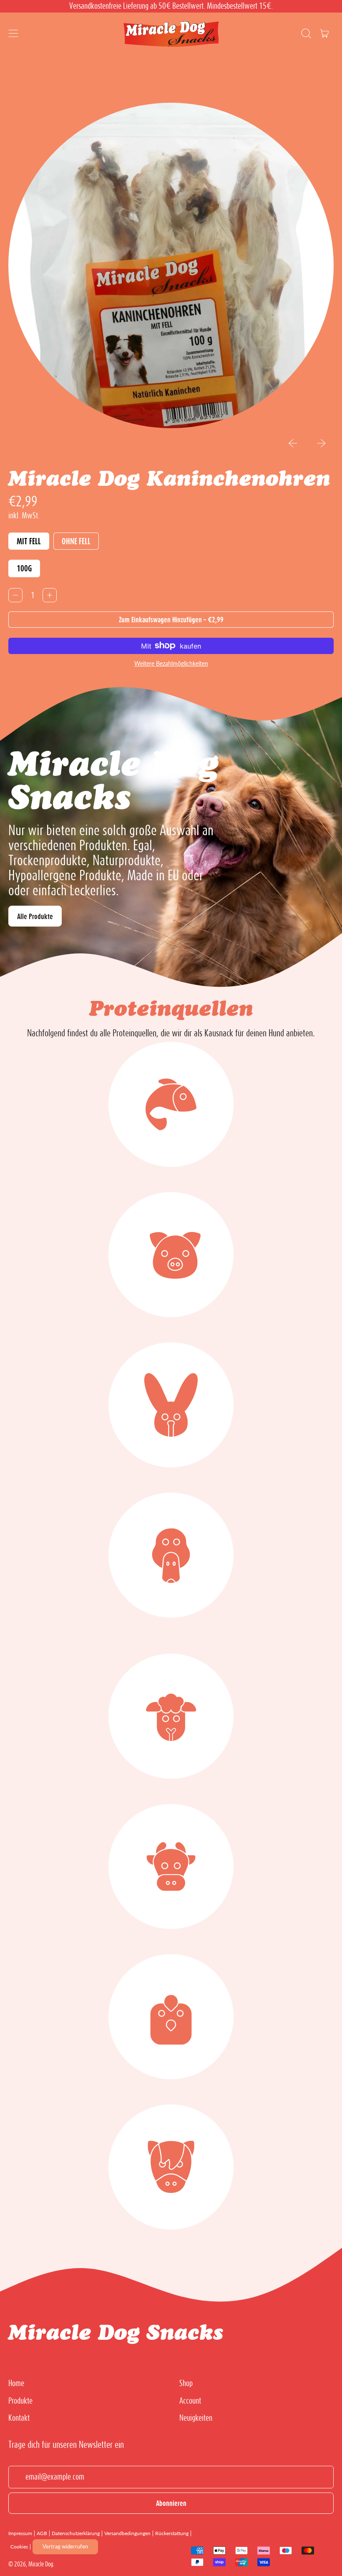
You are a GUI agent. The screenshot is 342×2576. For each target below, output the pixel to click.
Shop (186, 2383)
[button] (306, 33)
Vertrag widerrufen (65, 2546)
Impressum (20, 2533)
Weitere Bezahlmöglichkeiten (171, 663)
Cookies (19, 2547)
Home (16, 2383)
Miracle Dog (41, 2564)
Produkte (20, 2400)
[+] (50, 595)
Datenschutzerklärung (76, 2533)
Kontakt (19, 2417)
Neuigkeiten (196, 2417)
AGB (42, 2533)
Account (190, 2400)
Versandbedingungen (127, 2533)
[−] (15, 595)
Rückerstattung (172, 2533)
